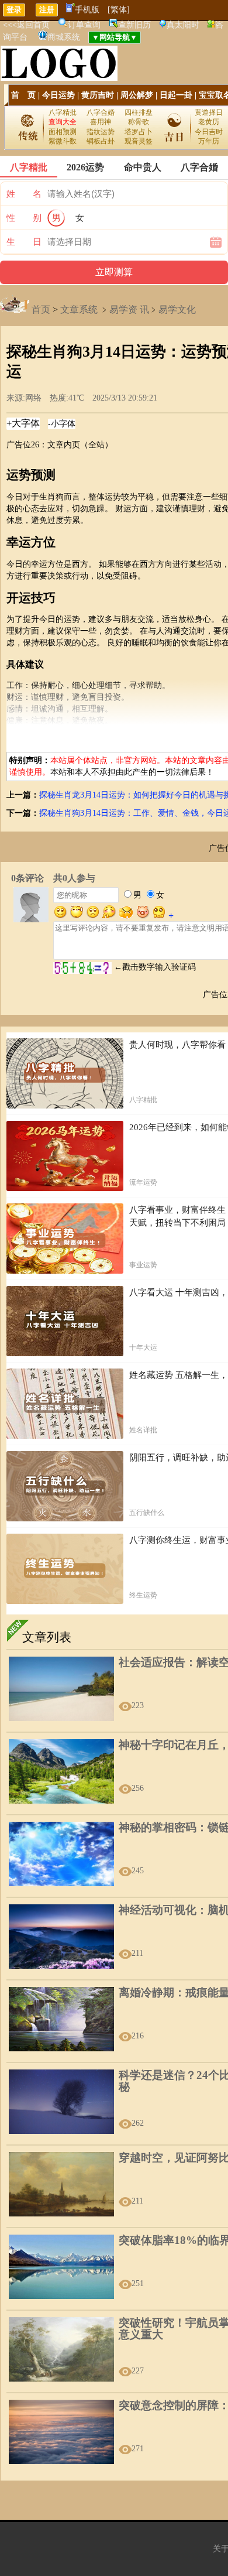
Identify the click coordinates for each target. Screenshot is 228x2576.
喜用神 (101, 122)
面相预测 (63, 132)
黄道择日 (209, 112)
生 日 (24, 242)
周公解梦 (137, 95)
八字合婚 (101, 112)
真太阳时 (183, 25)
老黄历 (209, 122)
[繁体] (119, 10)
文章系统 (79, 309)
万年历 (209, 141)
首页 (41, 309)
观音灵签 (139, 141)
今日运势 (58, 95)
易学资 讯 (129, 309)
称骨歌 (139, 122)
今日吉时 (209, 132)
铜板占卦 (101, 141)
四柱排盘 (139, 112)
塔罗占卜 (139, 132)
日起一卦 (176, 95)
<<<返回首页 (26, 25)
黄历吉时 (98, 95)
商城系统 (64, 37)
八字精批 (63, 112)
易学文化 (177, 309)
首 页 (23, 95)
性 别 (24, 218)
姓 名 (24, 194)
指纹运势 (101, 132)
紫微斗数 (63, 141)
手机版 (87, 10)
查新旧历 (134, 25)
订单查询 (84, 25)
